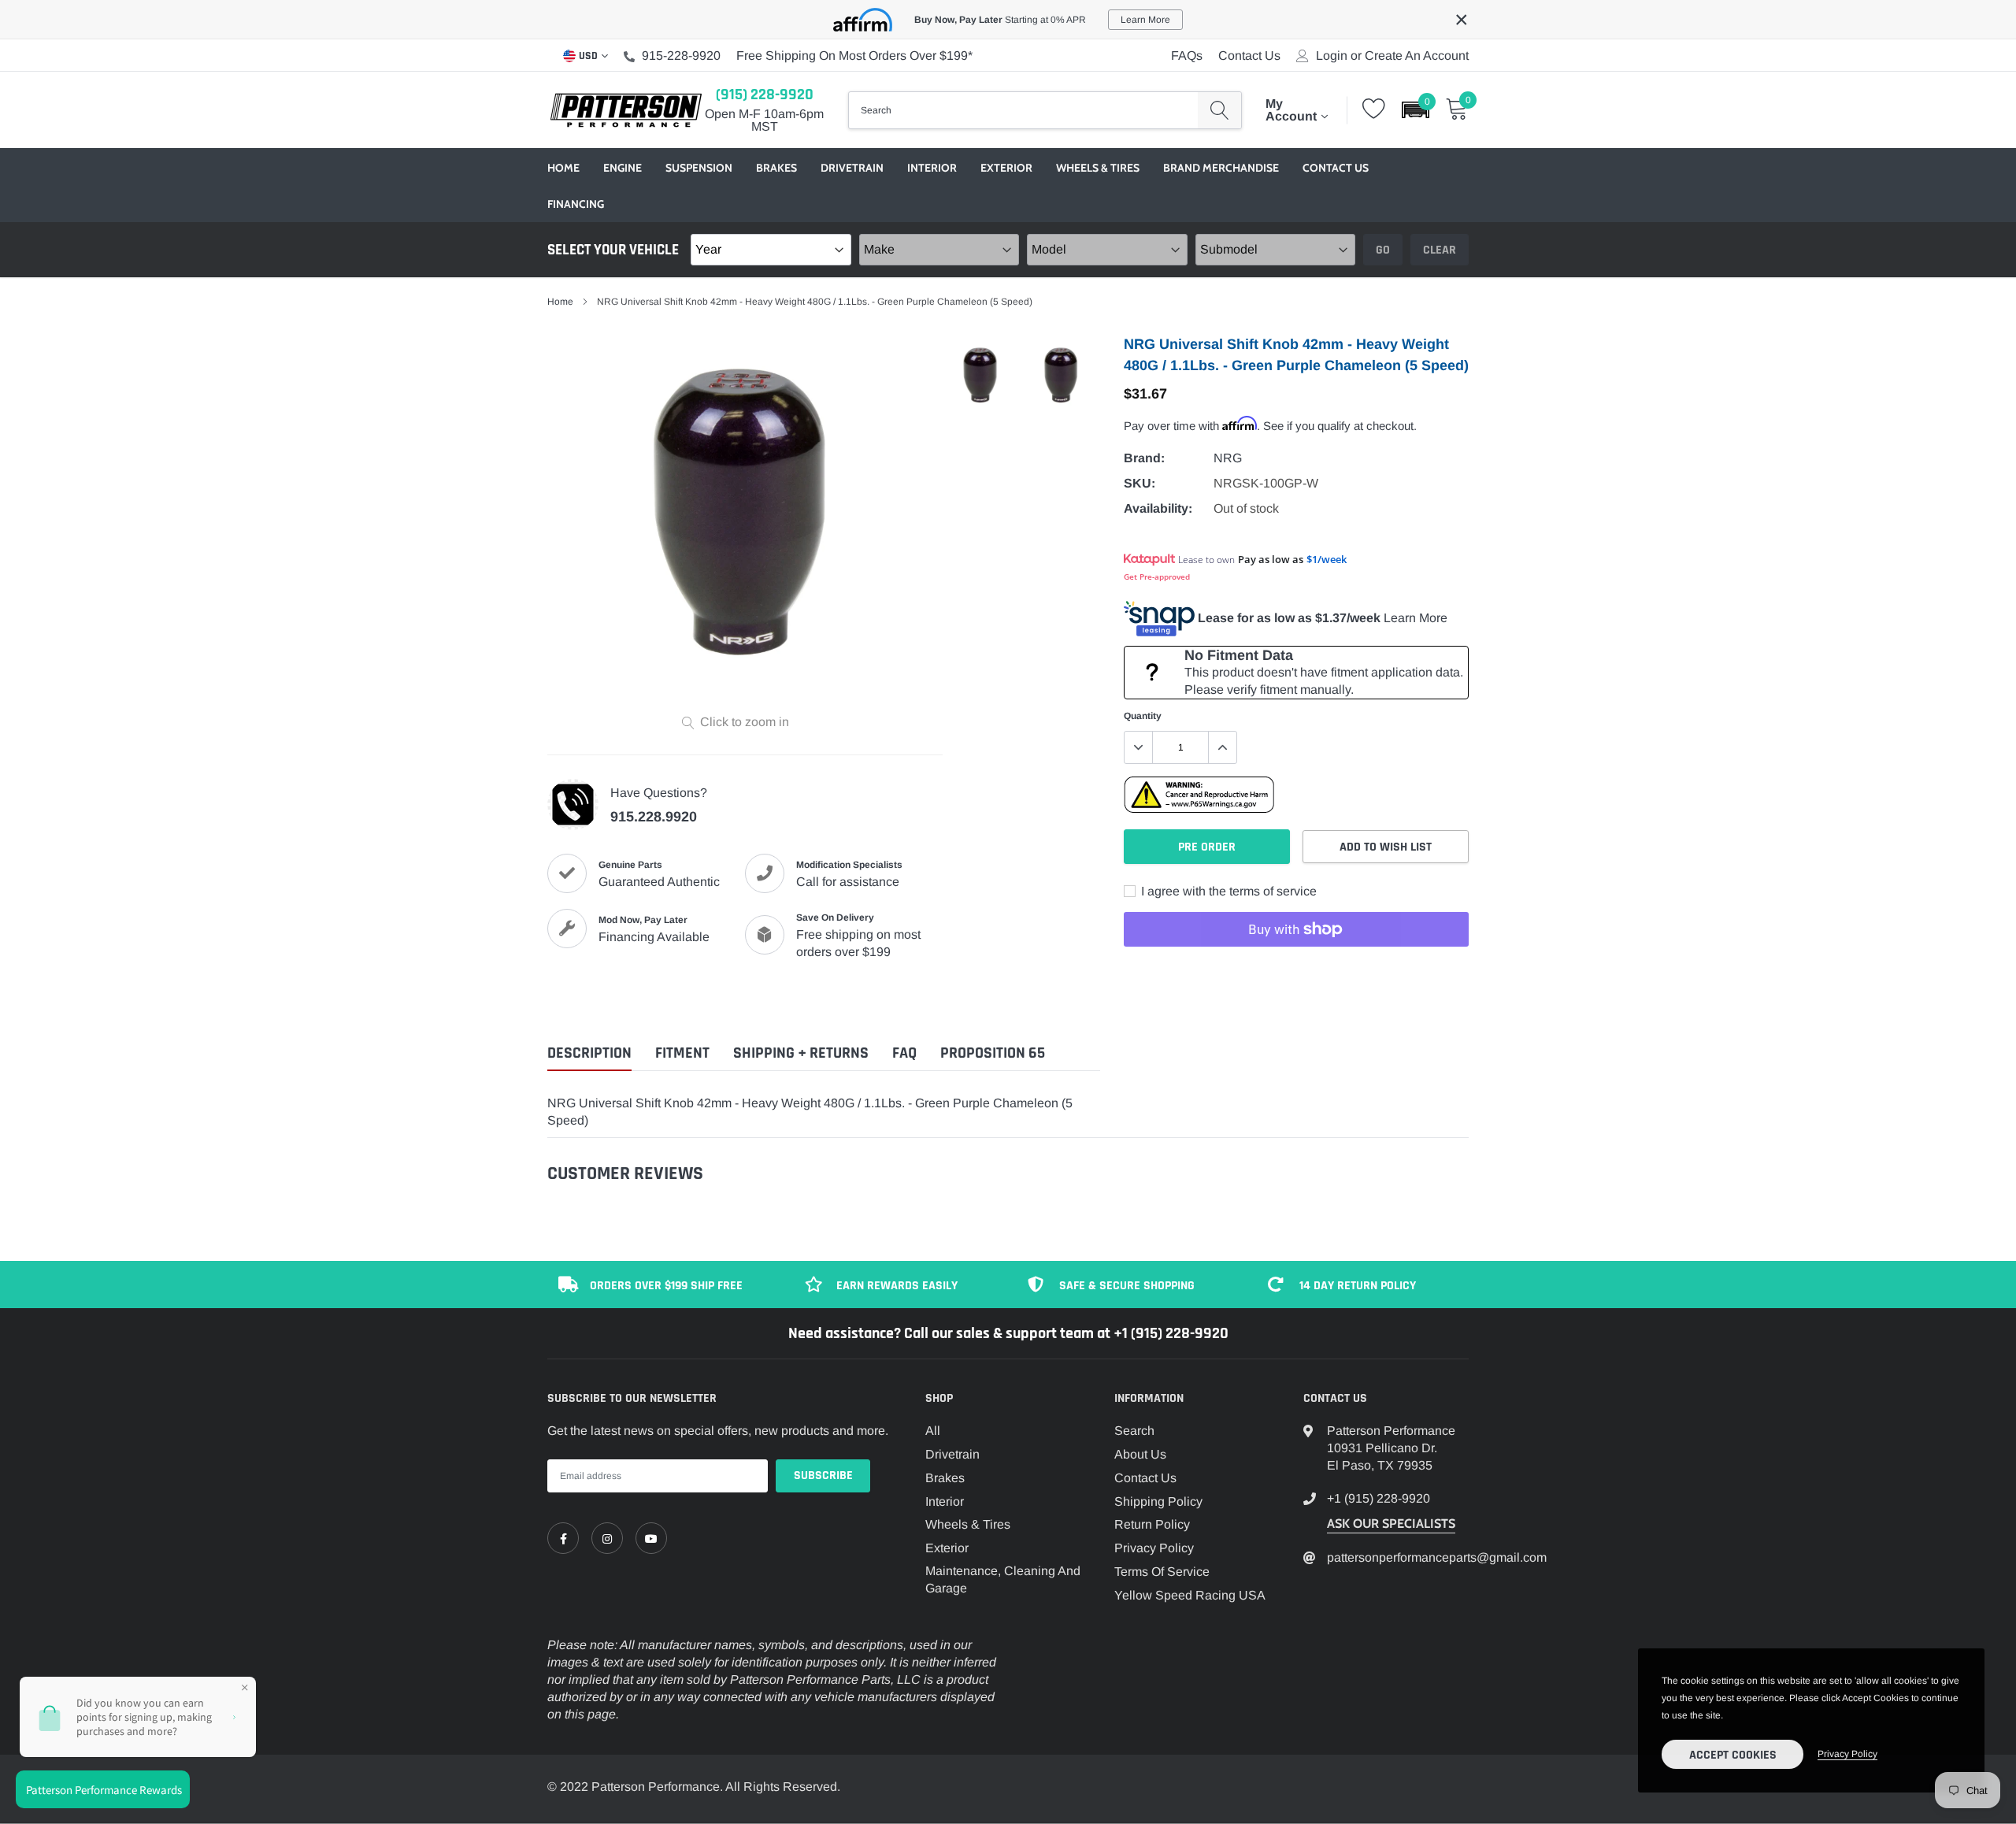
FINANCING (576, 204)
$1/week (1327, 559)
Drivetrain (852, 168)
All (933, 1431)
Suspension (699, 168)
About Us (1140, 1454)
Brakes (776, 168)
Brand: (1144, 458)
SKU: (1140, 483)
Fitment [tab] (682, 1053)
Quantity (1143, 716)
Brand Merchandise (1221, 168)
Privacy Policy (1154, 1548)
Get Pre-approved (1157, 576)
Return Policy (1152, 1524)
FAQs (1187, 56)
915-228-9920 (681, 56)
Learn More (1416, 618)
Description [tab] (589, 1053)
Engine (623, 168)
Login (1332, 56)
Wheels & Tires (1098, 168)
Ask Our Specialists (1391, 1524)
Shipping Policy (1158, 1501)
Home (563, 168)
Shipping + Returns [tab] (801, 1053)
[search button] (1219, 110)
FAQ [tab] (904, 1053)
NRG (1228, 458)
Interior (932, 168)
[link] (563, 1538)
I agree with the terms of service (1227, 891)
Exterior (1006, 168)
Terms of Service (1162, 1572)
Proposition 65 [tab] (993, 1053)
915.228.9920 (654, 817)
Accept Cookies (1733, 1755)
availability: (1158, 508)
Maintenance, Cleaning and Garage (1003, 1579)
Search (1134, 1431)
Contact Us (1249, 56)
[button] (1416, 110)
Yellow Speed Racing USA (1190, 1595)
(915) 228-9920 (765, 95)
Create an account (1417, 56)
